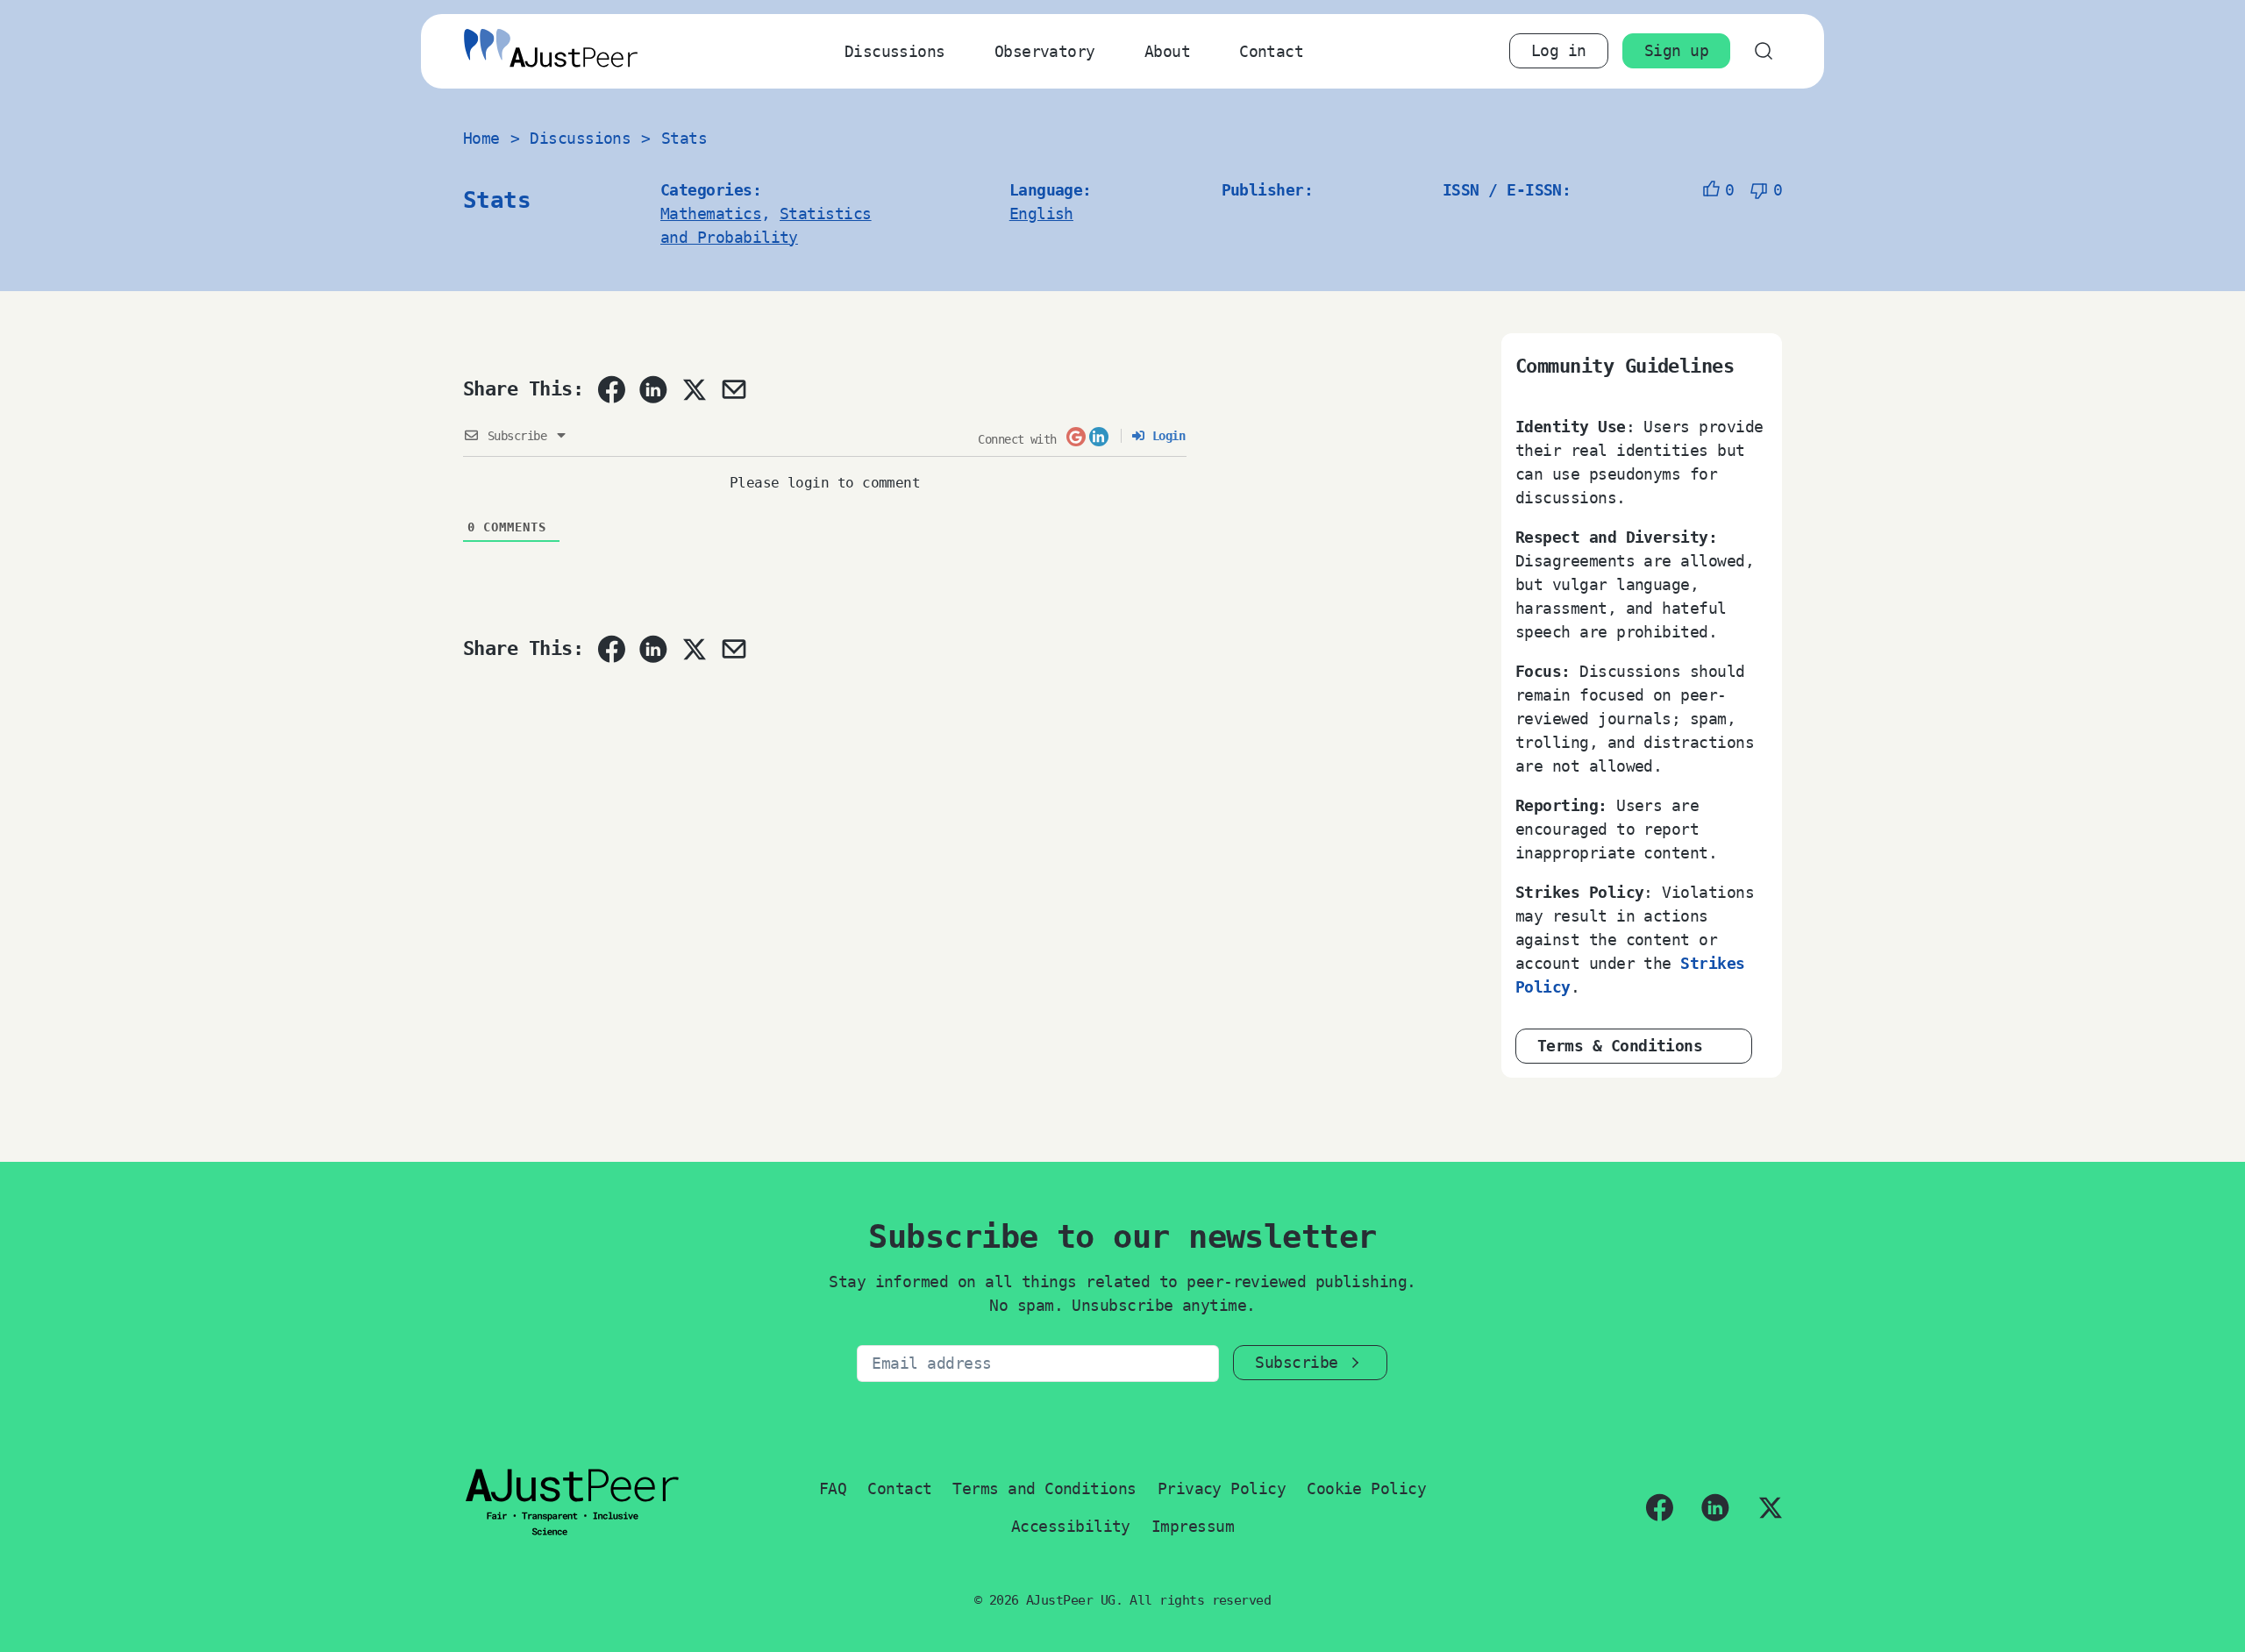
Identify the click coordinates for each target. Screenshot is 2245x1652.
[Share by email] (734, 389)
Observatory (1045, 51)
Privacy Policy (1222, 1488)
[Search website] (1763, 51)
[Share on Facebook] (611, 389)
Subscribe (1296, 1362)
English (1041, 214)
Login (1165, 436)
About (1167, 51)
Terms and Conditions (1044, 1488)
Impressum (1193, 1526)
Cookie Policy (1366, 1488)
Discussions (895, 51)
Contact (1271, 51)
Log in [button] (1559, 50)
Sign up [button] (1676, 50)
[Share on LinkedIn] (653, 389)
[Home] (551, 51)
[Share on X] (694, 389)
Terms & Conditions (1620, 1046)
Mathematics (711, 214)
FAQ (833, 1488)
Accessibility (1071, 1526)
